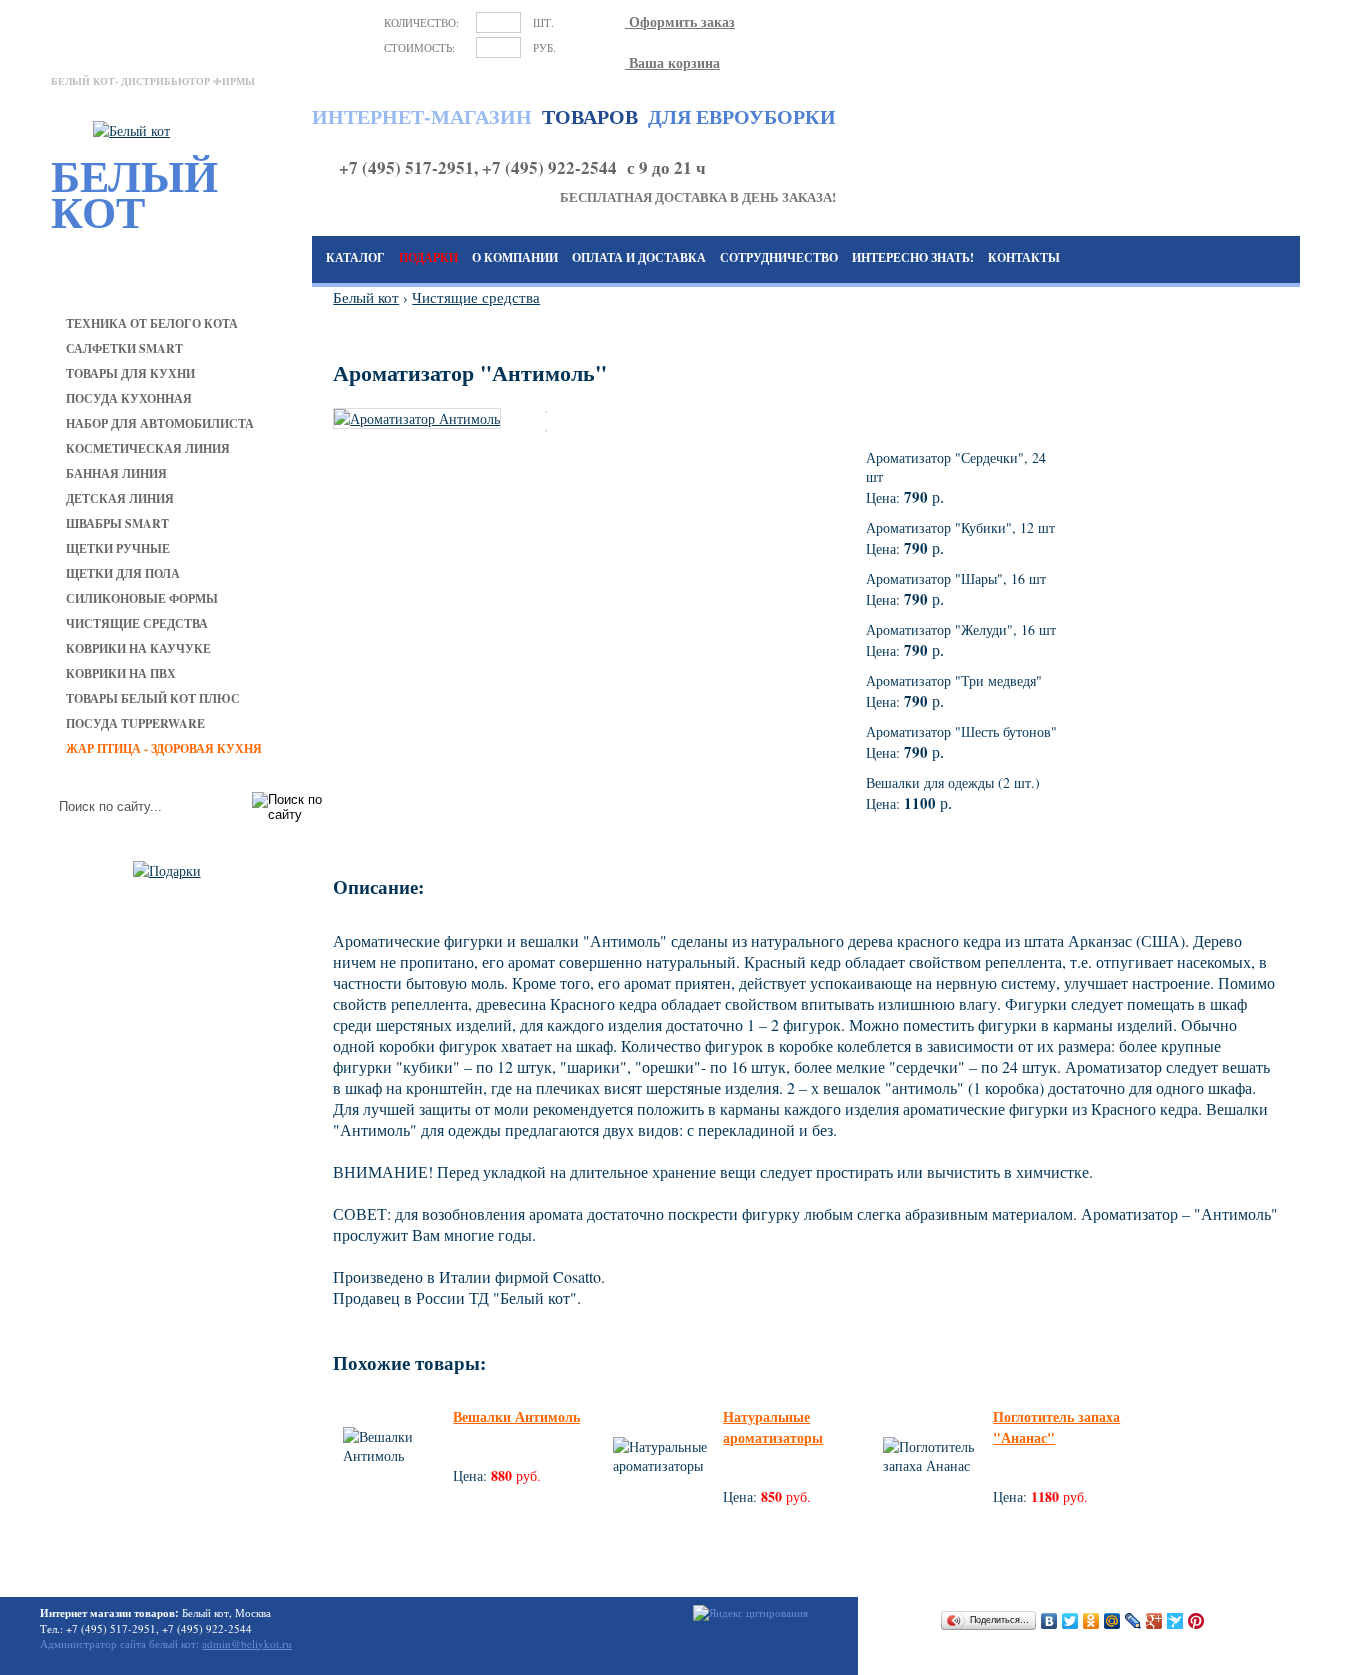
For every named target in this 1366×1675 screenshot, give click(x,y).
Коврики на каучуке (138, 648)
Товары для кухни (130, 373)
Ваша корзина (672, 62)
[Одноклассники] (1091, 1621)
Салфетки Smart (124, 348)
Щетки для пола (123, 573)
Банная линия (116, 473)
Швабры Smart (117, 523)
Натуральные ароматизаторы (773, 1427)
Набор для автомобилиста (160, 423)
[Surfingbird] (1175, 1621)
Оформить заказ (680, 21)
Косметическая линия (148, 448)
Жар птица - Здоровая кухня (164, 748)
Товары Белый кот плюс (153, 698)
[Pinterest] (1196, 1621)
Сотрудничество (779, 257)
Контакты (1024, 257)
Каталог (355, 257)
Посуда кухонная (129, 398)
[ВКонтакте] (1049, 1621)
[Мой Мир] (1112, 1621)
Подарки (428, 257)
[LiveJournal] (1133, 1621)
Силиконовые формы (142, 598)
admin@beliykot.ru (247, 1643)
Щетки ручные (118, 548)
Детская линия (120, 498)
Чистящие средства (137, 623)
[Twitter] (1070, 1621)
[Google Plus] (1154, 1621)
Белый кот (366, 297)
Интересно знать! (913, 257)
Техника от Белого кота (152, 323)
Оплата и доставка (639, 257)
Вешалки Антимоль (516, 1416)
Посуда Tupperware (135, 723)
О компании (515, 257)
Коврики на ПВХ (121, 673)
